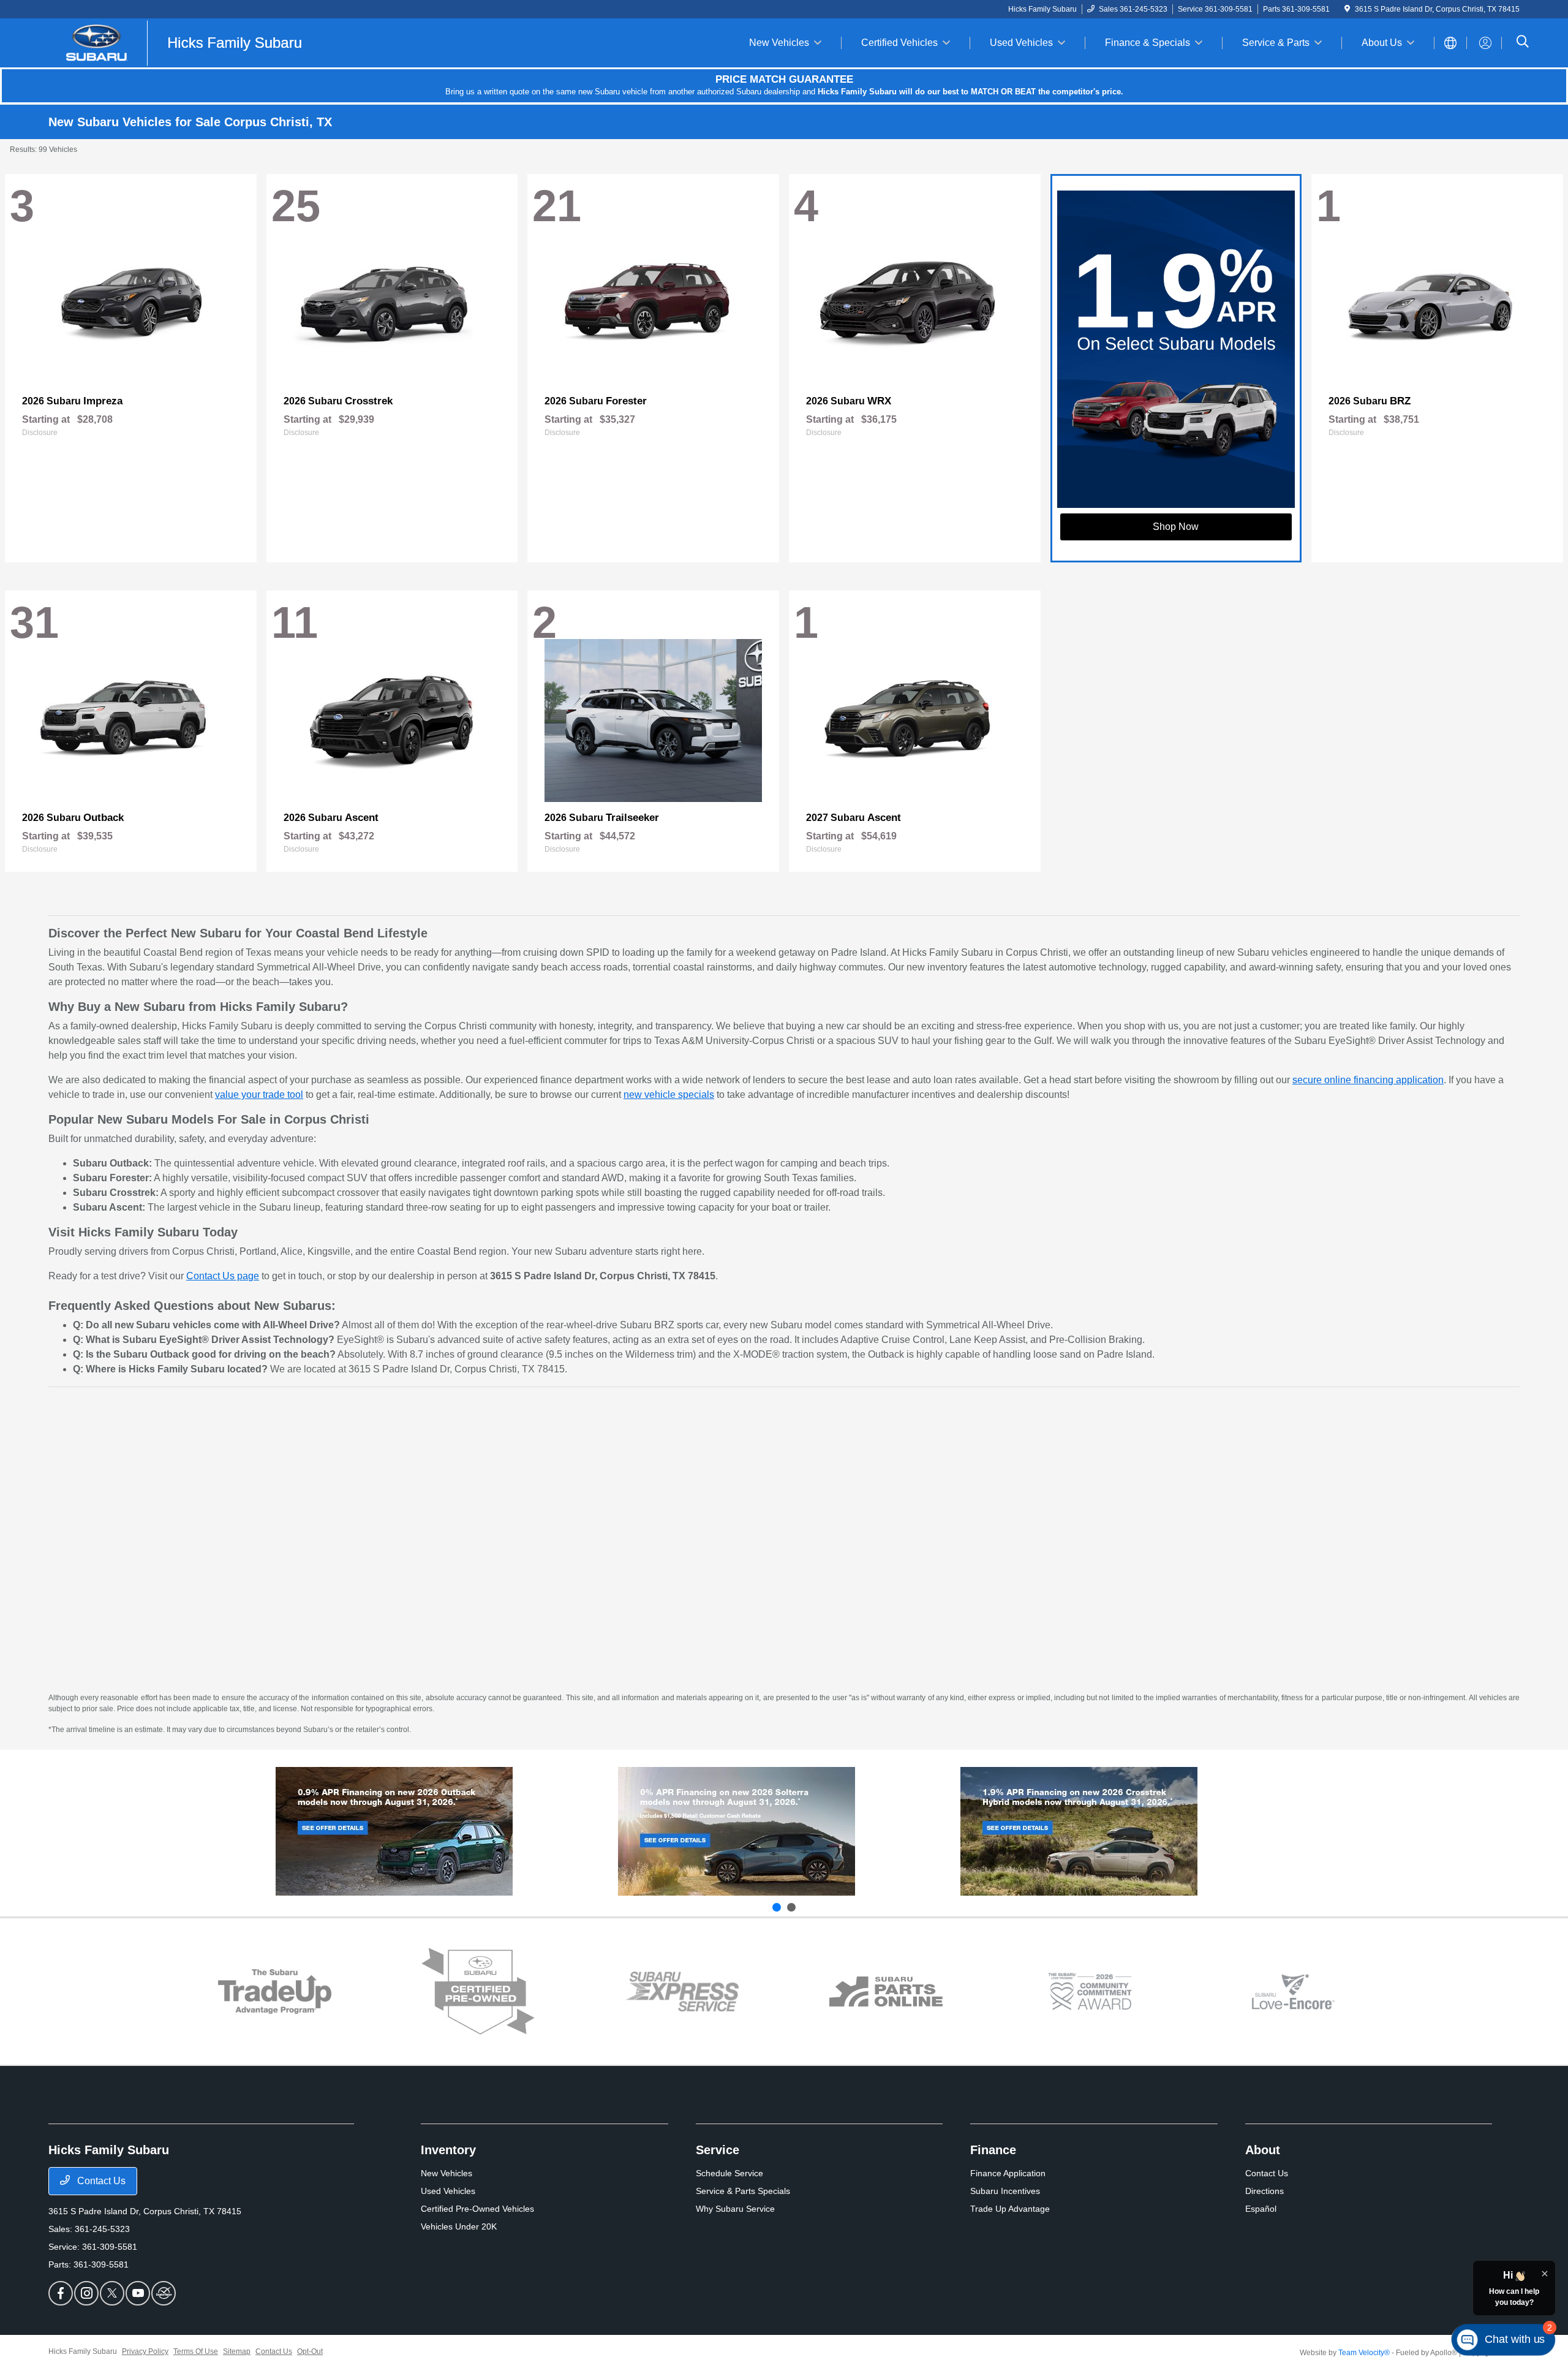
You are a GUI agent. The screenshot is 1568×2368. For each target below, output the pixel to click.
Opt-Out (310, 2351)
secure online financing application (1368, 1080)
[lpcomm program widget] (1090, 1992)
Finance (993, 2150)
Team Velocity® (1364, 2353)
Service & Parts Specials (743, 2191)
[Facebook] (61, 2293)
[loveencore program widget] (1293, 1992)
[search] (1523, 43)
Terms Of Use (196, 2351)
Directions (1265, 2191)
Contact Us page (223, 1276)
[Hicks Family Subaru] (180, 42)
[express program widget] (682, 1991)
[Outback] (394, 1831)
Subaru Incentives (1005, 2191)
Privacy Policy (145, 2351)
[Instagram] (86, 2293)
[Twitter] (112, 2293)
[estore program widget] (886, 1992)
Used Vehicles (448, 2191)
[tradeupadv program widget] (275, 1992)
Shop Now (1176, 527)
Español (1261, 2209)
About (1263, 2150)
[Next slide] (791, 1907)
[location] (1347, 9)
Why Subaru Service (735, 2209)
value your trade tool (259, 1095)
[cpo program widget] (478, 1992)
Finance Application (1008, 2173)
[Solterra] (737, 1831)
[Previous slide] (777, 1907)
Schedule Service (729, 2173)
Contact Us (100, 2181)
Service (718, 2150)
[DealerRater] (164, 2293)
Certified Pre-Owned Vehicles (477, 2209)
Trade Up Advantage (1010, 2209)
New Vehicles (447, 2173)
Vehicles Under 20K (459, 2226)
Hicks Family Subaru (83, 2351)
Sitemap (237, 2351)
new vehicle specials (669, 1095)
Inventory (448, 2150)
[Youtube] (138, 2293)
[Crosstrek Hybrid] (1079, 1831)
